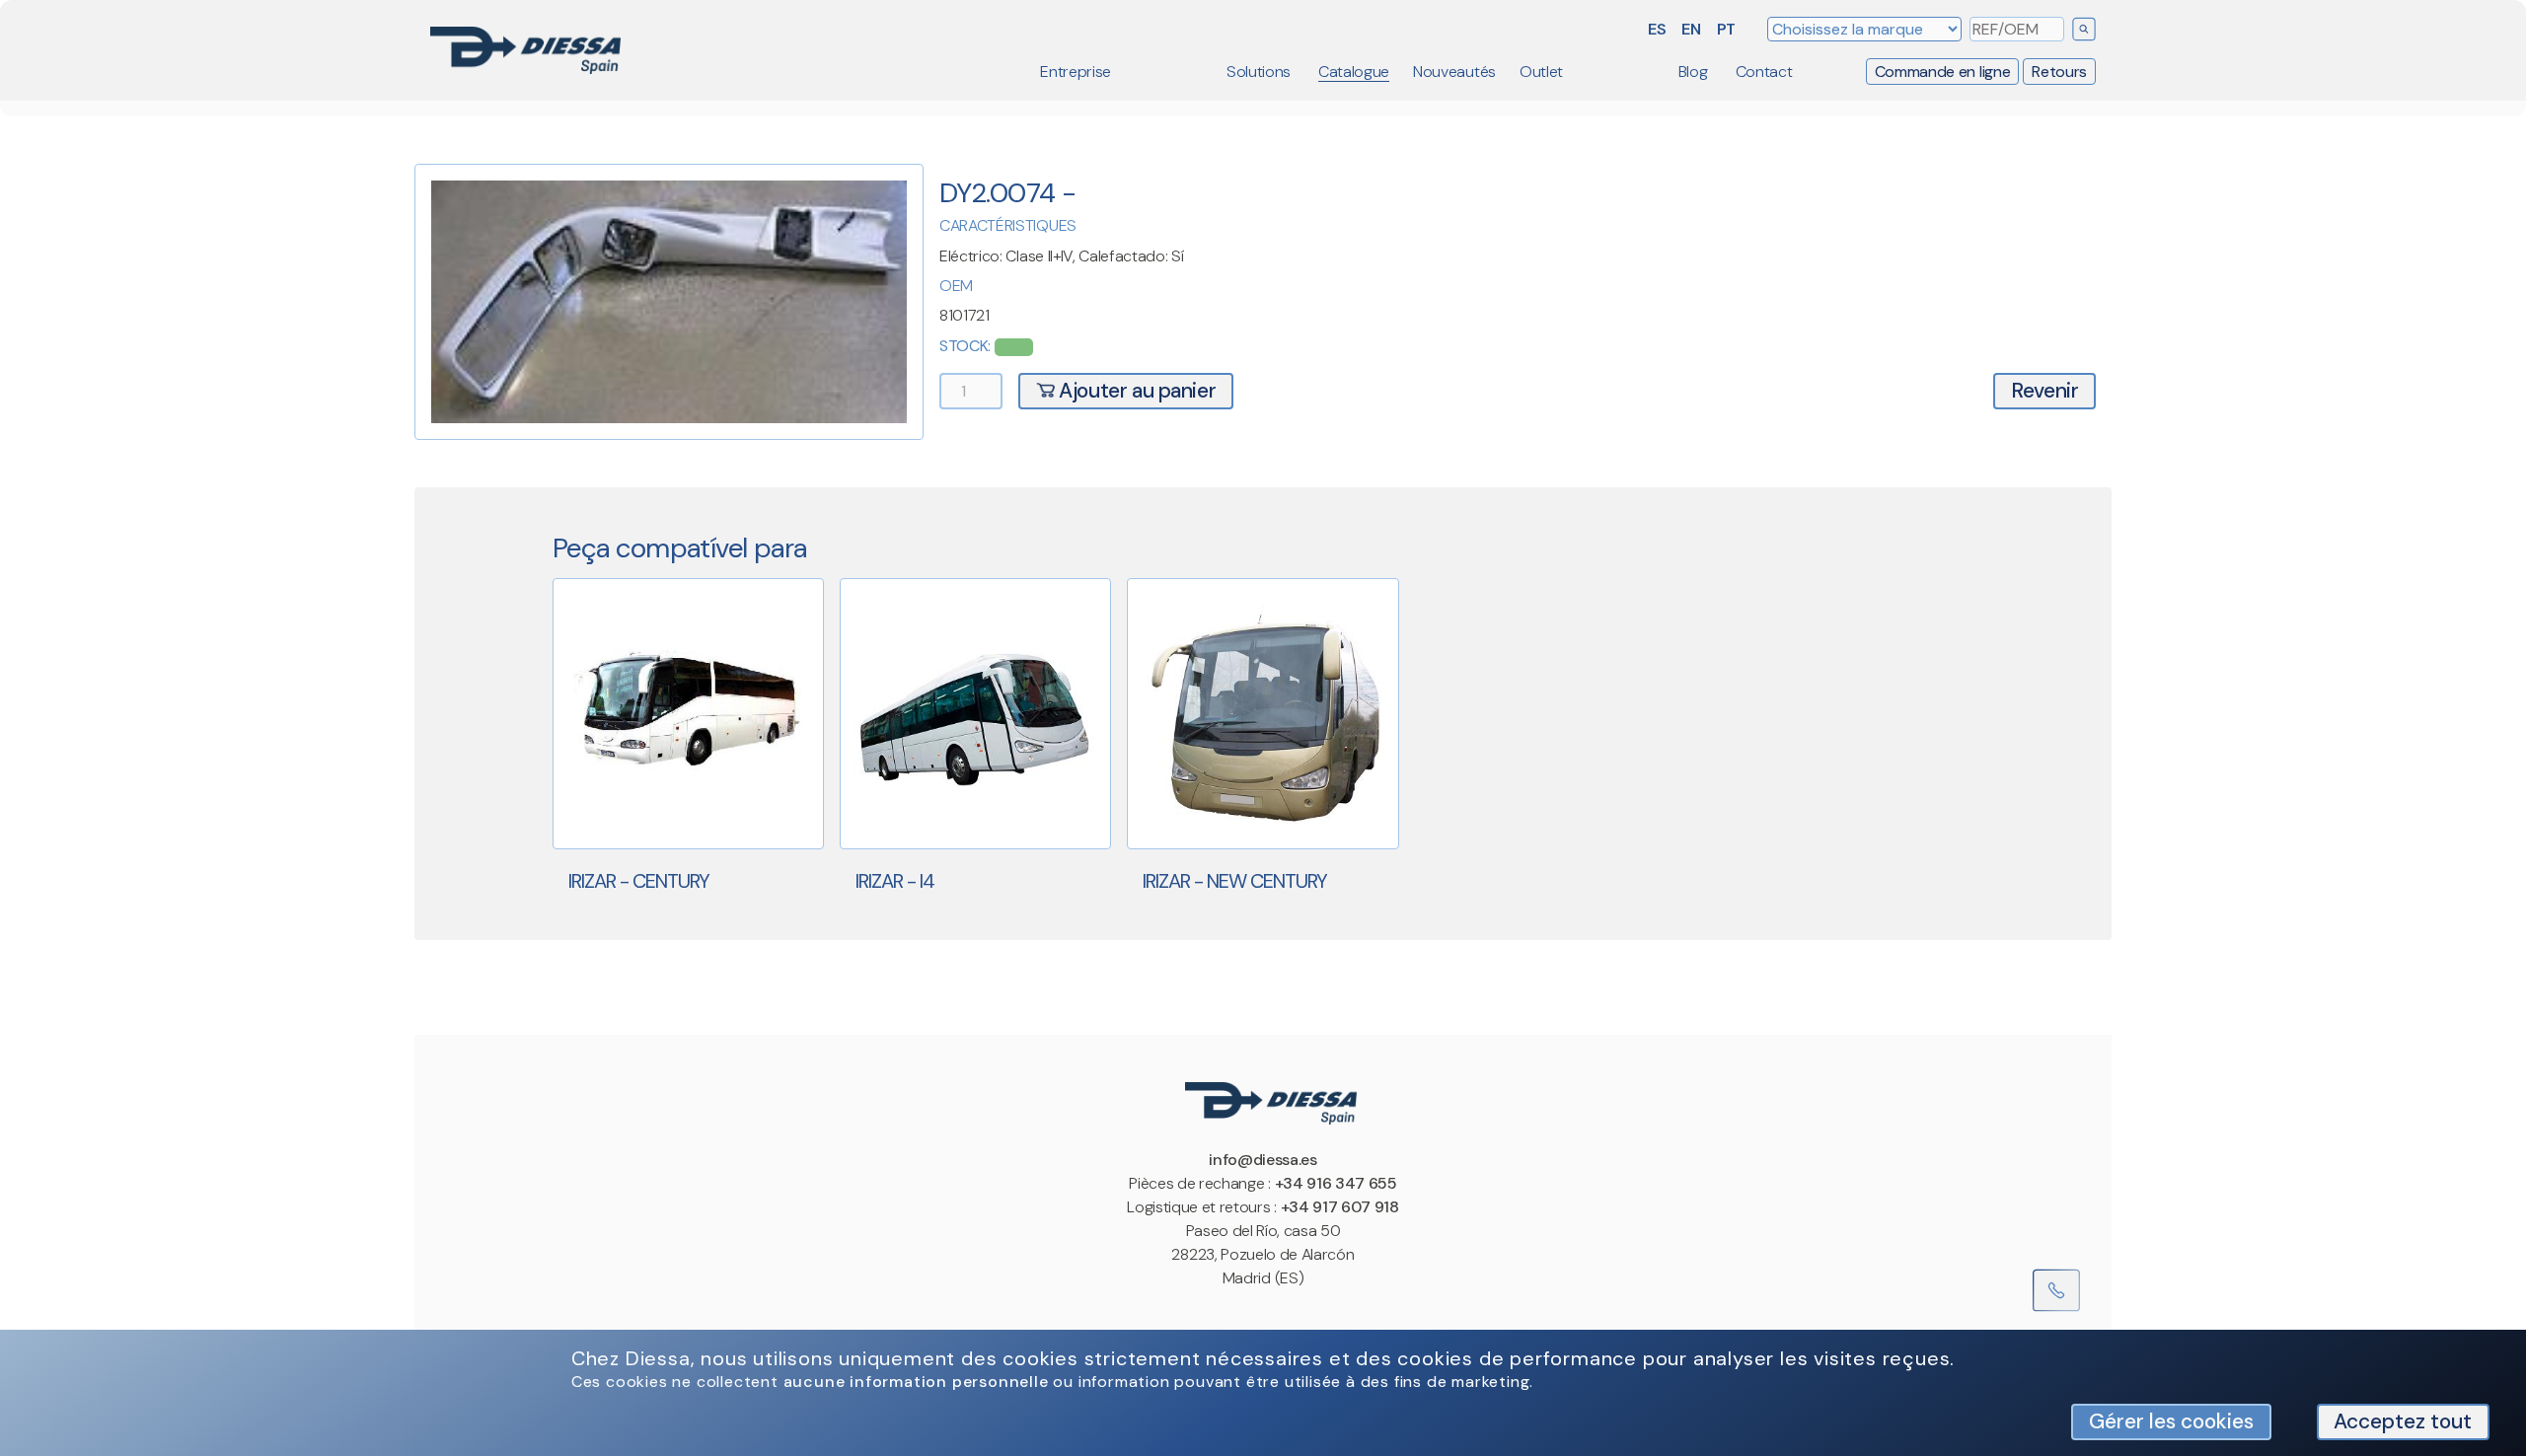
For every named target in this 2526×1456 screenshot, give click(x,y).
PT (1726, 29)
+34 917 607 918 (1340, 1207)
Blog (1693, 72)
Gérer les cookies (2171, 1421)
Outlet (1541, 72)
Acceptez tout (2403, 1421)
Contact (1764, 72)
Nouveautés (1454, 72)
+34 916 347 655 (1336, 1183)
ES (1657, 29)
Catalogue (1354, 72)
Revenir (2044, 390)
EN (1691, 29)
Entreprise (1076, 72)
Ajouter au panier (1135, 390)
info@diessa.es (1263, 1160)
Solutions (1259, 72)
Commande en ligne (1943, 72)
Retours (2059, 72)
